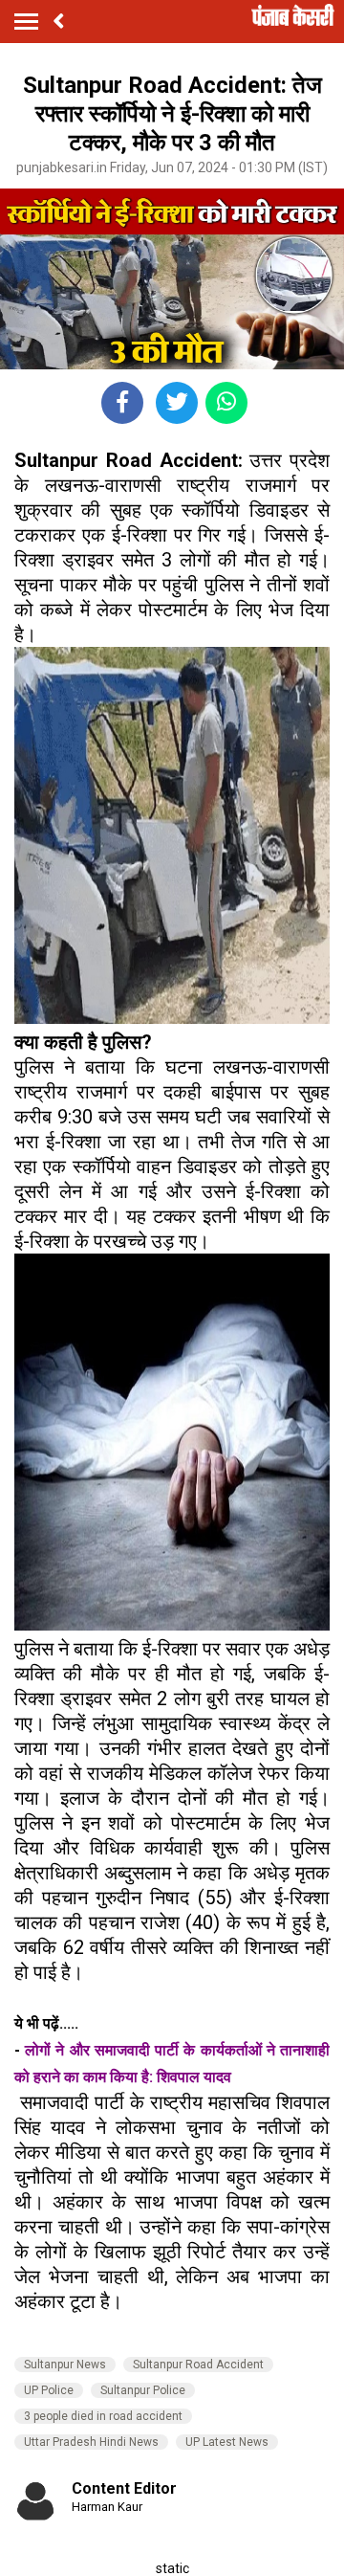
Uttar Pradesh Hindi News (91, 2442)
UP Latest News (227, 2442)
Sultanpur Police (143, 2390)
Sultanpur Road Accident (198, 2365)
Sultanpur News (65, 2365)
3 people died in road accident (103, 2416)
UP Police (49, 2390)
